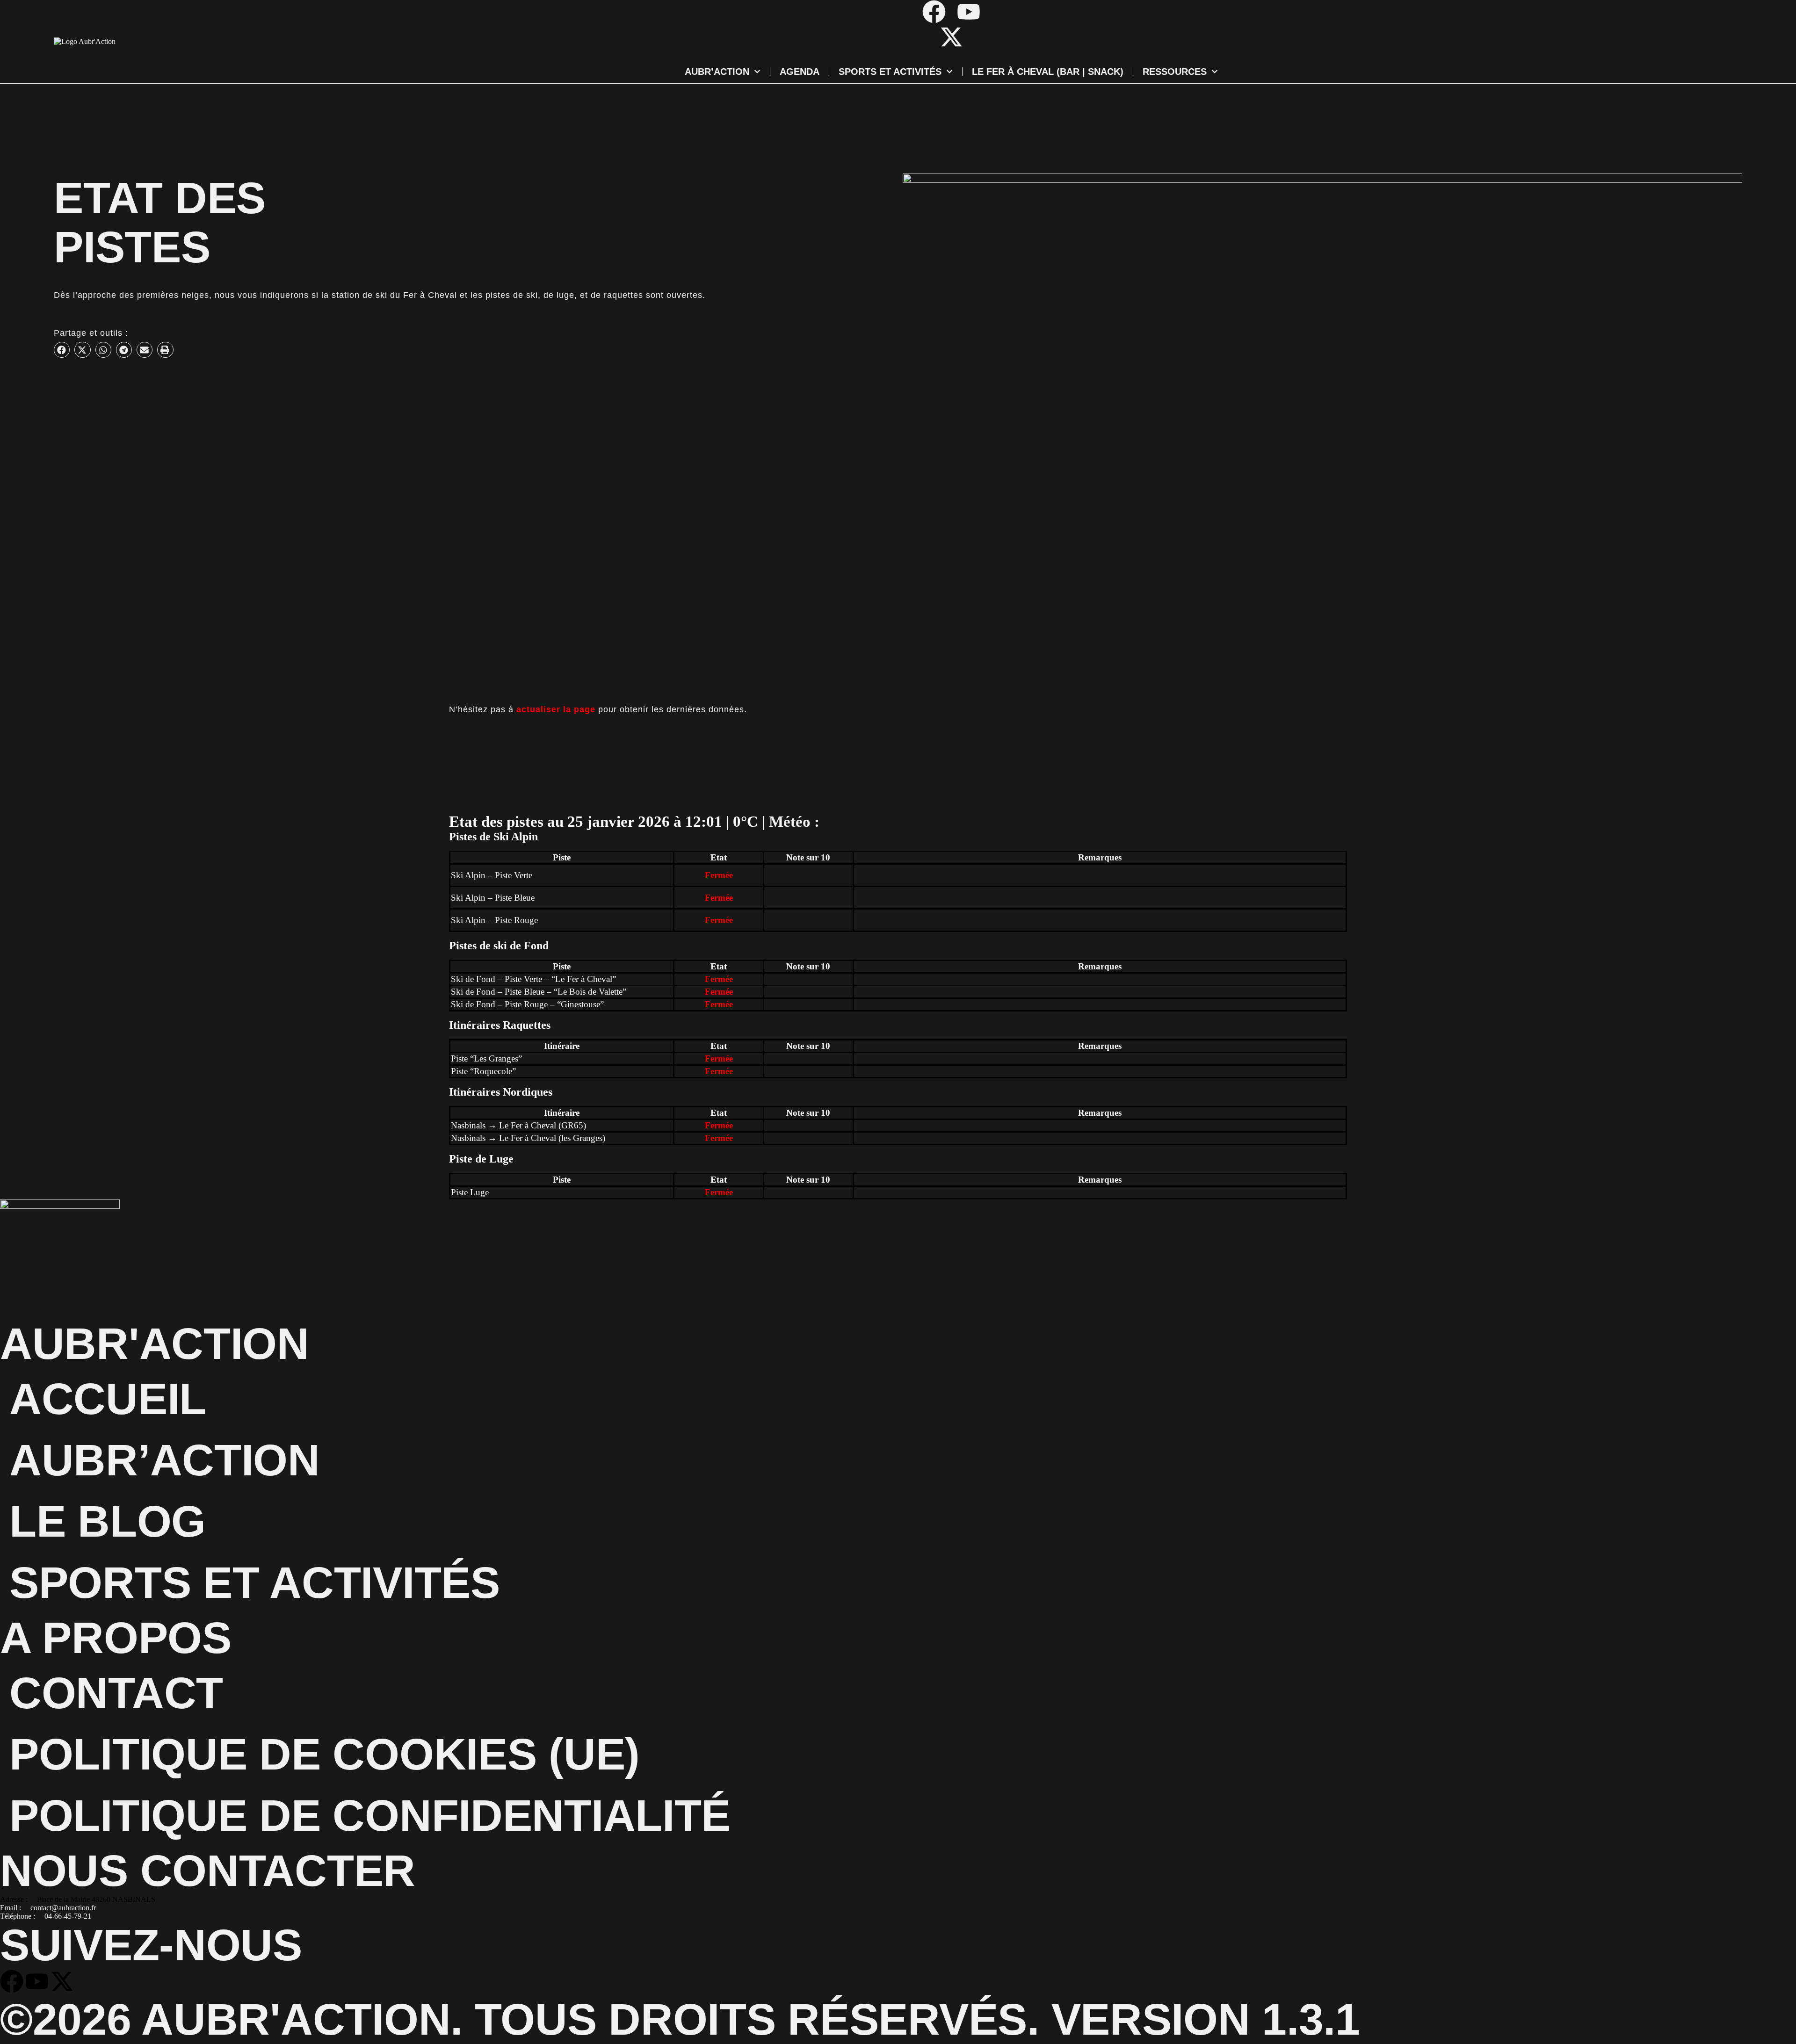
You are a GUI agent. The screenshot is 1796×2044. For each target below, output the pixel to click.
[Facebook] (934, 12)
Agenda (800, 72)
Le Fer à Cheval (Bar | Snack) (1048, 72)
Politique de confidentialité (370, 1815)
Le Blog (108, 1521)
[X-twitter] (951, 37)
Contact (116, 1693)
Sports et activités (890, 72)
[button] (62, 350)
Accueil (108, 1399)
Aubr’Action (717, 72)
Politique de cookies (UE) (325, 1754)
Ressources (1175, 72)
